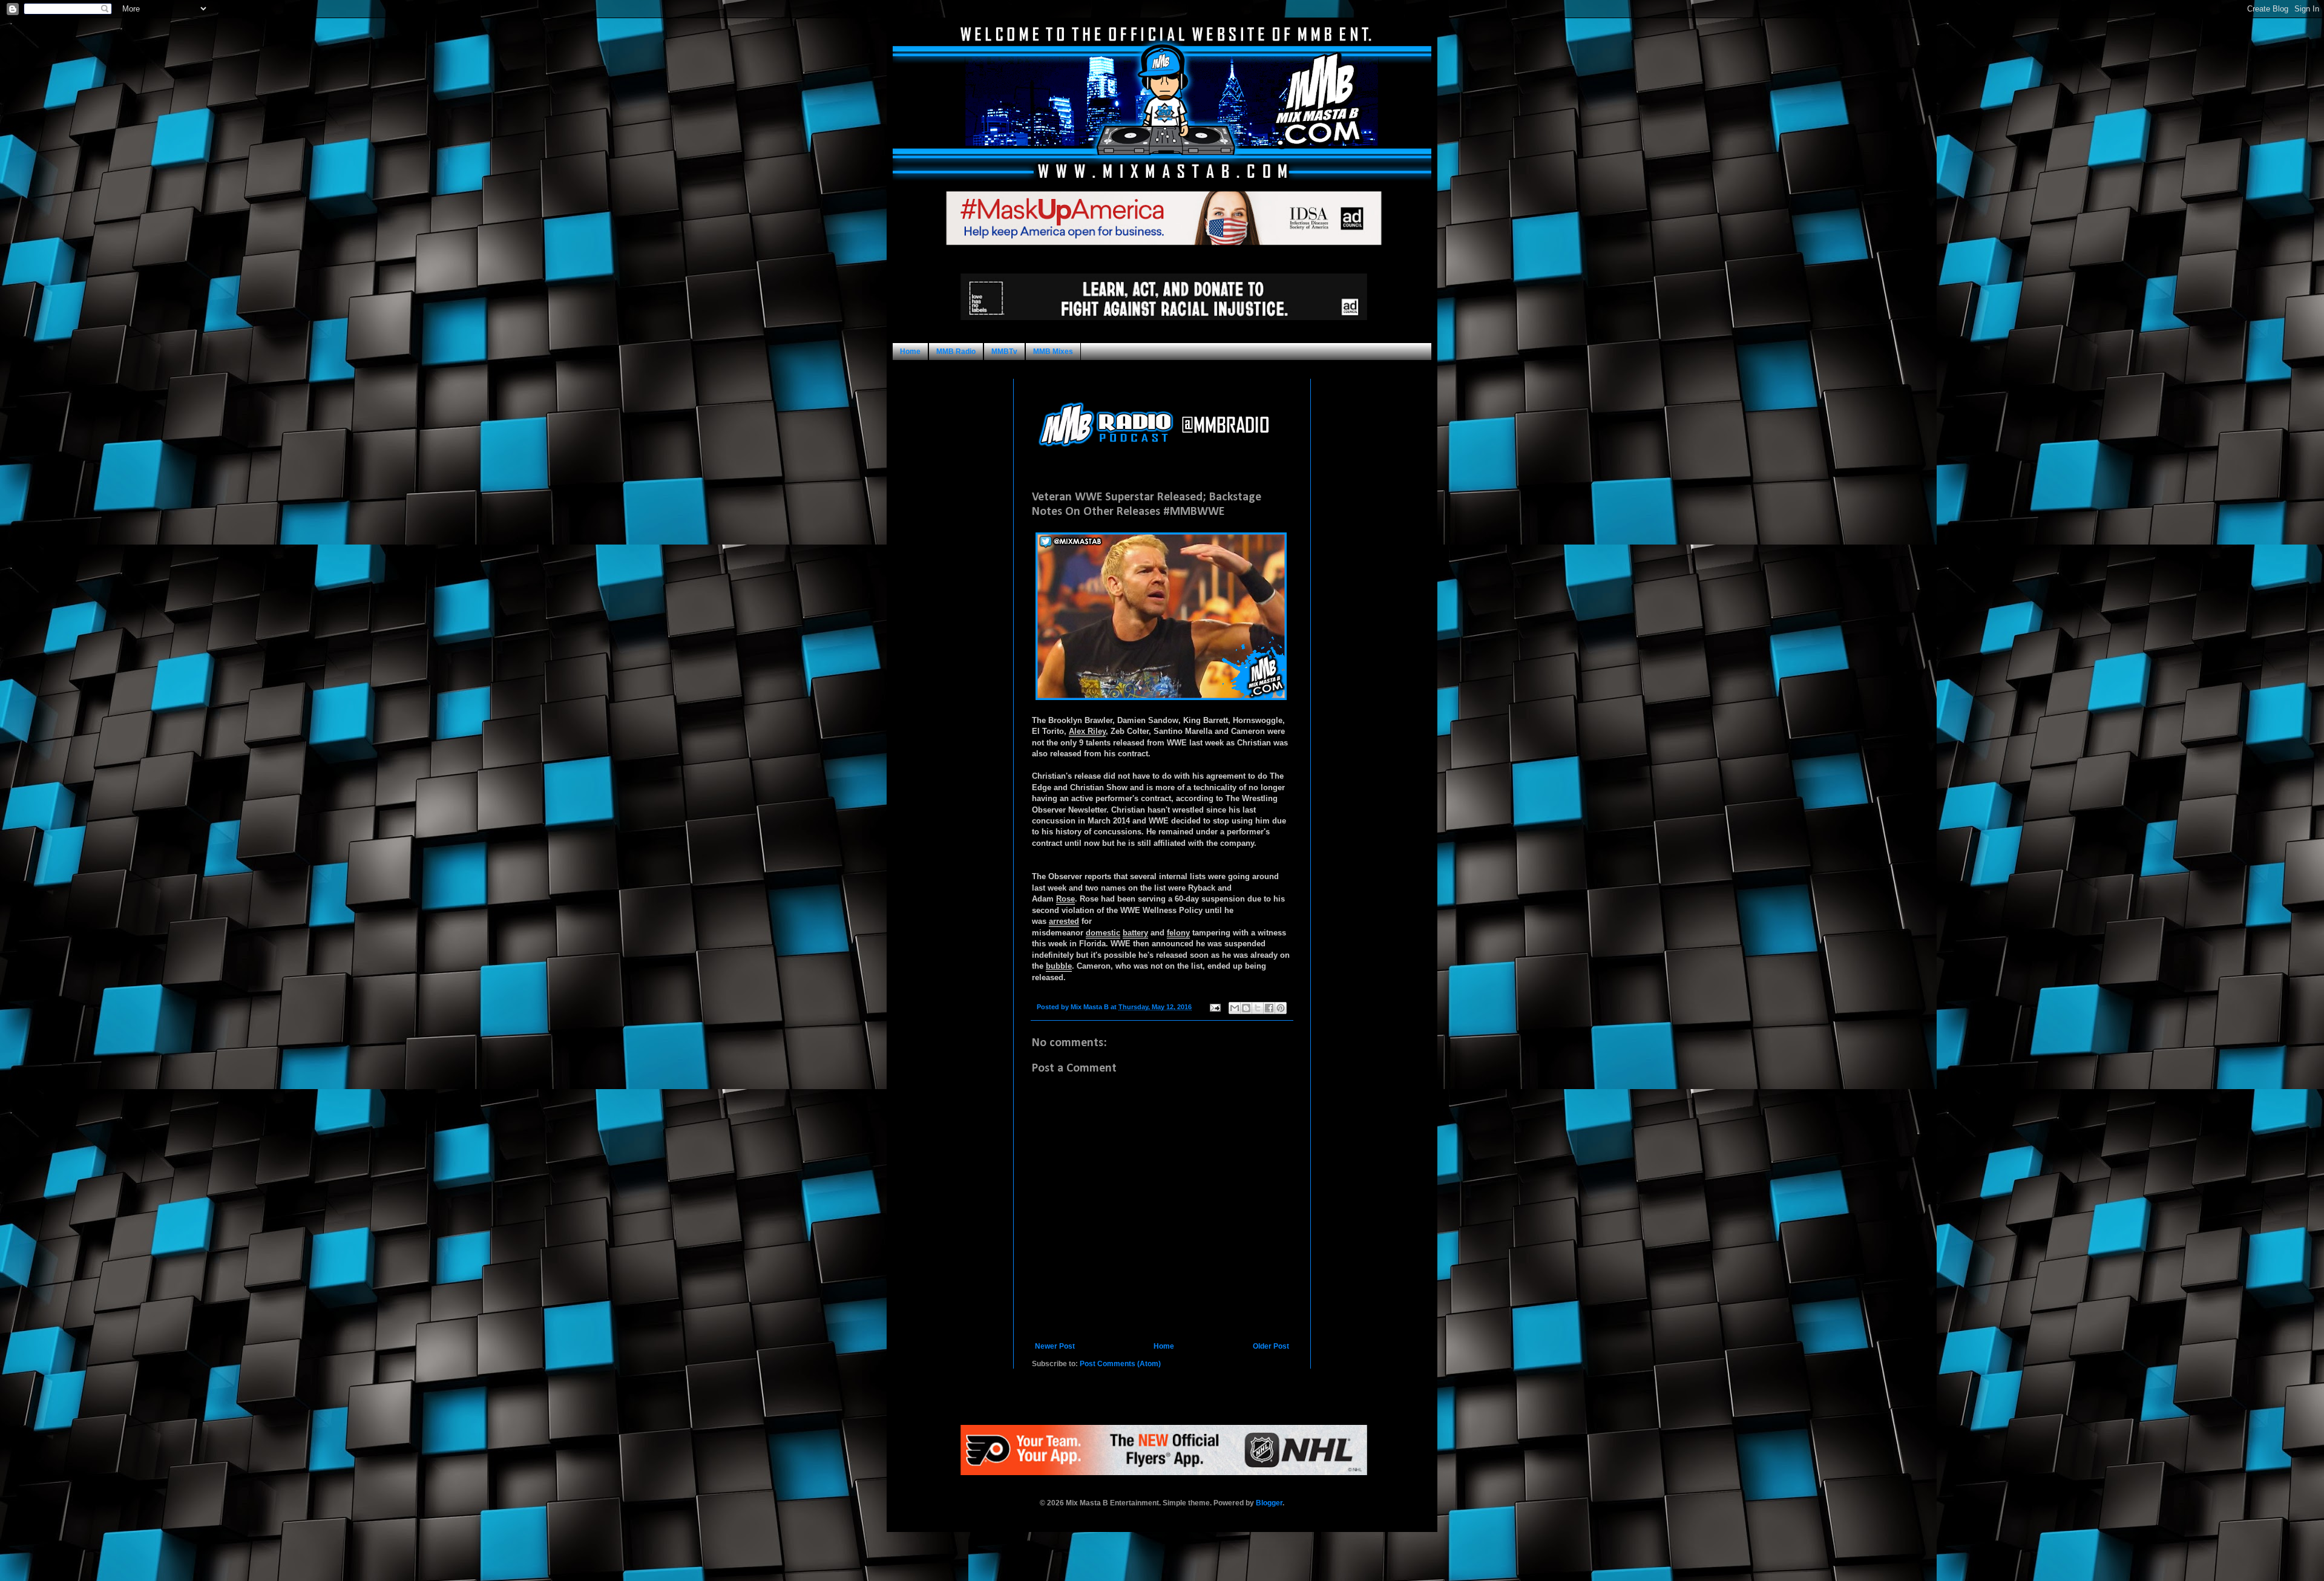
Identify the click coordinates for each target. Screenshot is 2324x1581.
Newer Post (1055, 1346)
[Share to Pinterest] (1281, 1008)
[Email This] (1235, 1008)
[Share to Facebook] (1269, 1008)
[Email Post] (1215, 1007)
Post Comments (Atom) (1120, 1364)
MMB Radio (956, 352)
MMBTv (1004, 352)
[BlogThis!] (1246, 1008)
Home (910, 352)
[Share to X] (1258, 1008)
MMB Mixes (1053, 352)
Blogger (1269, 1503)
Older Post (1271, 1346)
